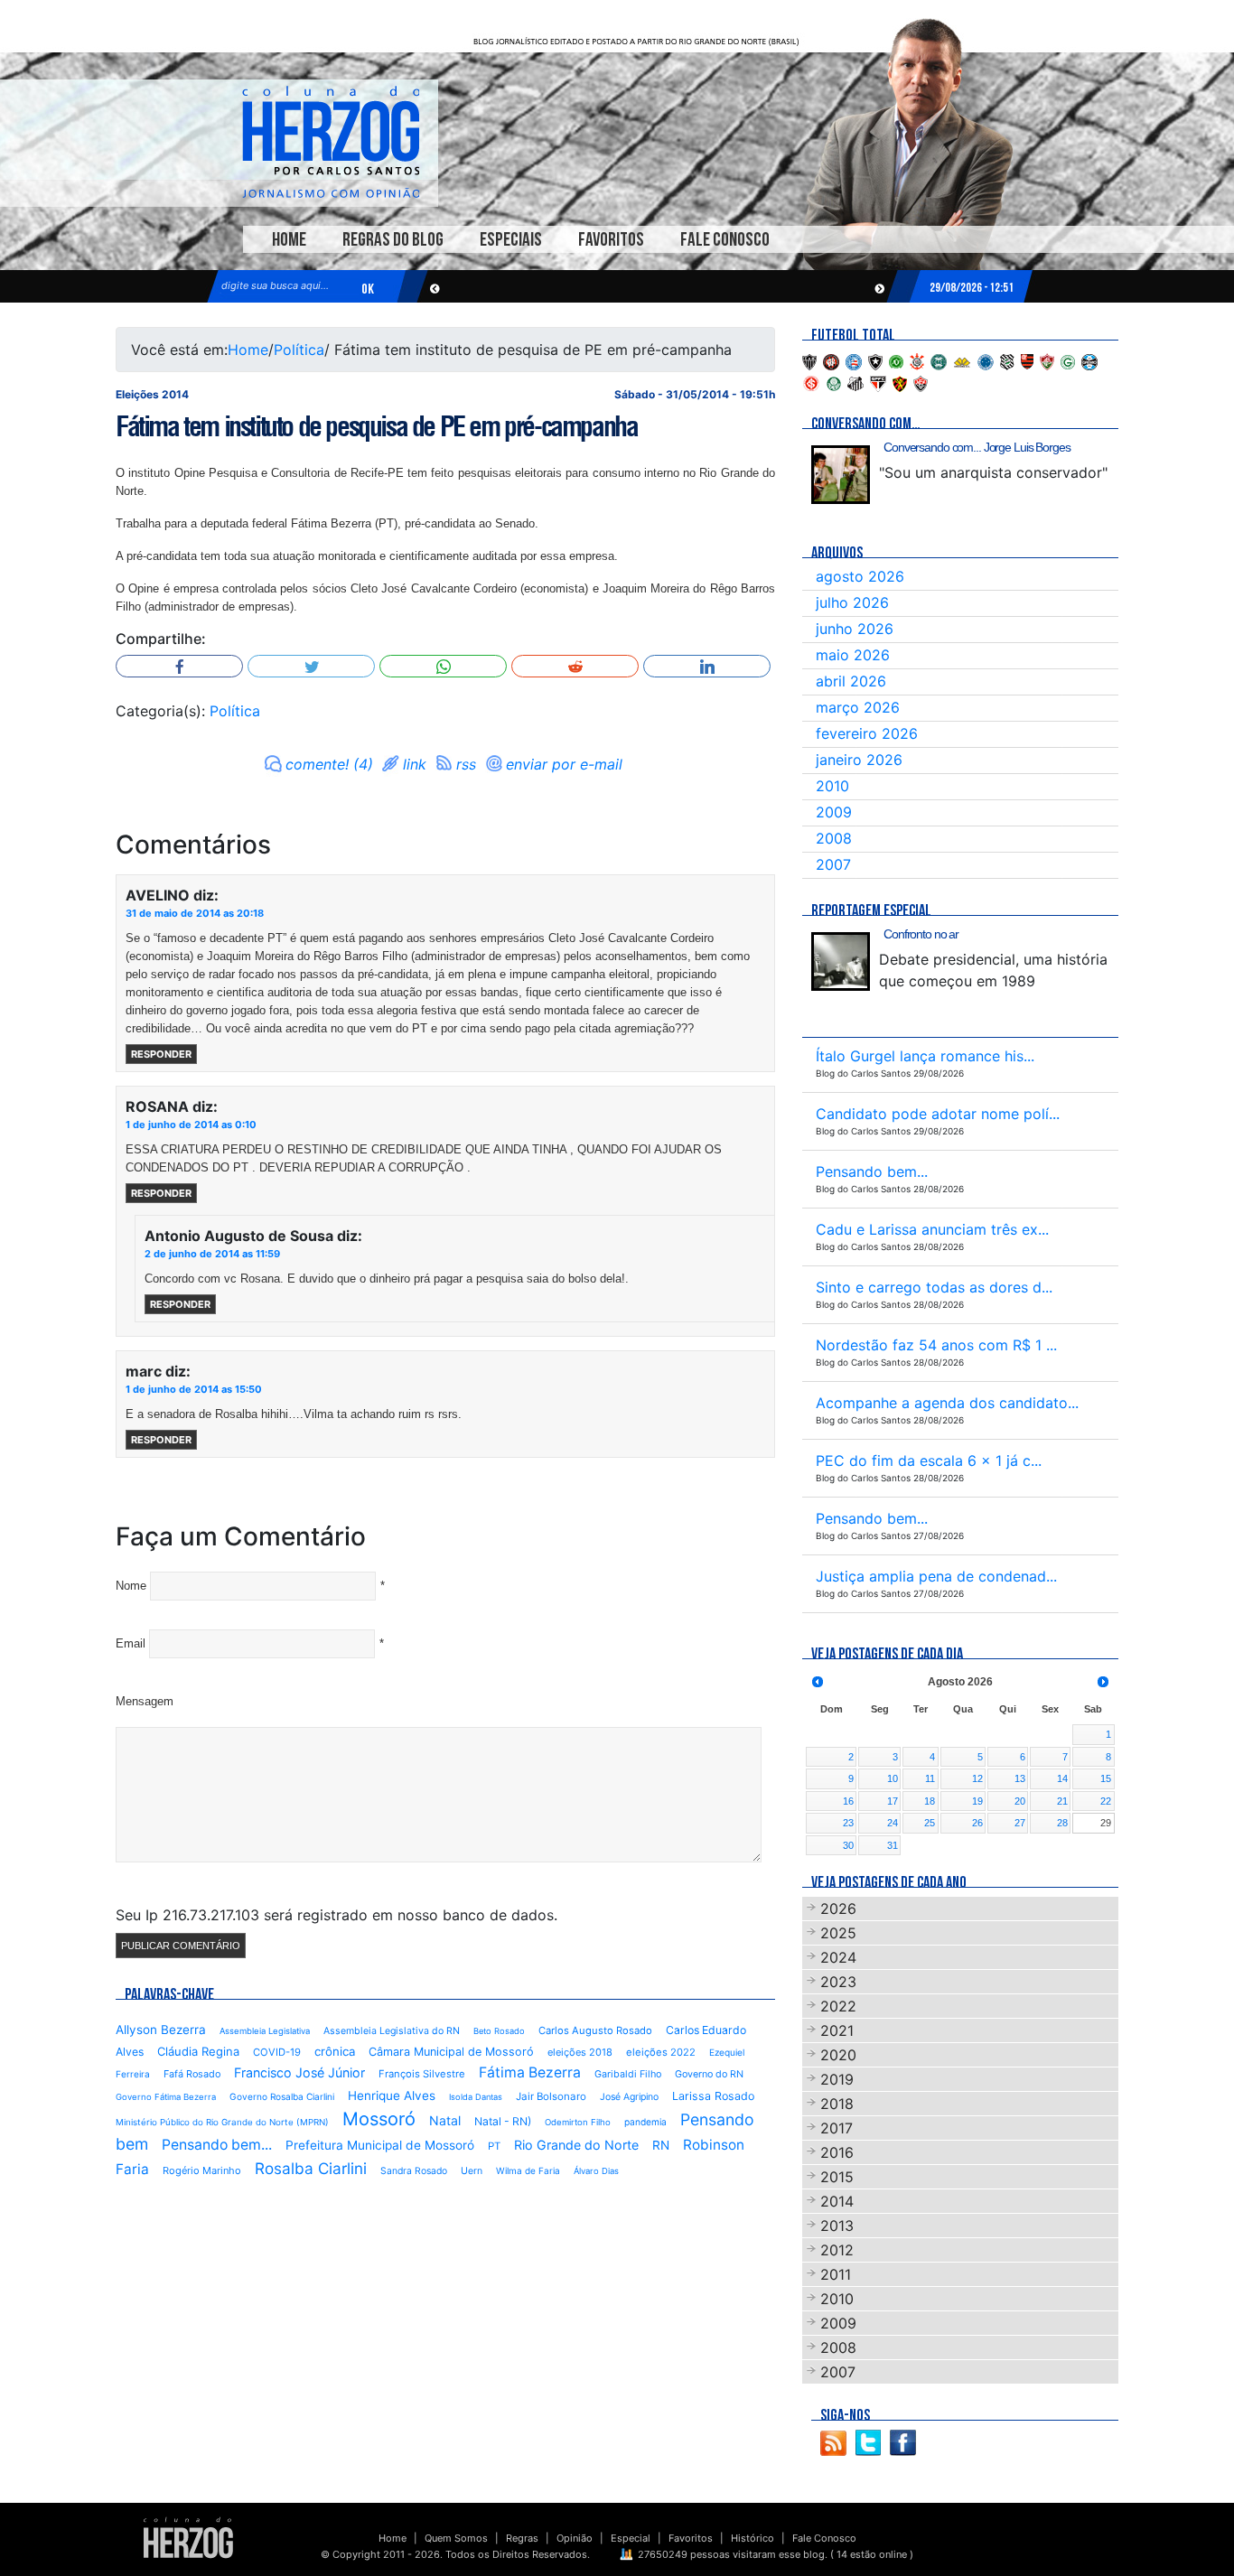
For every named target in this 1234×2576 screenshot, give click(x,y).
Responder (161, 1054)
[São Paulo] (878, 382)
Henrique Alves (392, 2095)
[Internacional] (811, 382)
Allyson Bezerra (161, 2030)
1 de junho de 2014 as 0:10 (191, 1125)
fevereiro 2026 (867, 733)
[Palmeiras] (834, 382)
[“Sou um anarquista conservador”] (841, 475)
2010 (832, 786)
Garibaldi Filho (628, 2074)
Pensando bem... (217, 2145)
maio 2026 (853, 655)
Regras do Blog (393, 240)
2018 (837, 2104)
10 (893, 1778)
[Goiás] (1068, 360)
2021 (837, 2030)
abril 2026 (851, 681)
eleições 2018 (580, 2052)
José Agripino (629, 2097)
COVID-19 (277, 2052)
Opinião (575, 2538)
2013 (837, 2226)
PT (494, 2146)
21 (1062, 1801)
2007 (833, 864)
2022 (838, 2006)
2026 (838, 1909)
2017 (837, 2128)
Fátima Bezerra (530, 2072)
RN (661, 2145)
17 (893, 1801)
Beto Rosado (499, 2031)
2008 (834, 838)
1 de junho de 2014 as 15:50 (194, 1389)
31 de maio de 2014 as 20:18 (195, 913)
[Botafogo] (875, 360)
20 (1020, 1801)
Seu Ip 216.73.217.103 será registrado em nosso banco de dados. (337, 1915)
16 (848, 1801)
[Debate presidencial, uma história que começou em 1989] (841, 961)
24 (893, 1823)
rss (466, 764)
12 (977, 1778)
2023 (838, 1982)
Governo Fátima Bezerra (166, 2097)
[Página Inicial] (188, 2537)
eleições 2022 (661, 2052)
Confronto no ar (921, 934)
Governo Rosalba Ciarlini (282, 2096)
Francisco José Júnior (299, 2072)
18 (930, 1801)
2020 (838, 2055)
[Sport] (900, 382)
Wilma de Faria (528, 2170)
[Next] (1103, 1682)
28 (1062, 1823)
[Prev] (818, 1682)
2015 (837, 2177)
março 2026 (858, 707)
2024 (838, 1957)
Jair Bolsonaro (551, 2096)
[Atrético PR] (831, 360)
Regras (522, 2538)
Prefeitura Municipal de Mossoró (380, 2145)
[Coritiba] (939, 360)
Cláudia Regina (198, 2051)
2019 (837, 2079)
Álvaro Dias (596, 2171)
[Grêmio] (1089, 360)
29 (1106, 1823)
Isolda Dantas (476, 2097)
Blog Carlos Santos (331, 142)
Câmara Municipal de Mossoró (451, 2052)
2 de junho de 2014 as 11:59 (212, 1254)
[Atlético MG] (809, 360)
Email (131, 1643)
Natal (445, 2120)
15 (1106, 1778)
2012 (837, 2250)
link (415, 764)
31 (893, 1845)
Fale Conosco (725, 240)
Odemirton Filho (578, 2122)
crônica (335, 2051)
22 (1106, 1801)
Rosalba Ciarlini (311, 2168)
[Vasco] (921, 382)
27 (1020, 1823)
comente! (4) (329, 764)
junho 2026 (855, 629)
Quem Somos (456, 2538)
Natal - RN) (503, 2121)
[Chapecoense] (896, 360)
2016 (837, 2152)
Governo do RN (709, 2074)
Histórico (753, 2538)
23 (848, 1823)
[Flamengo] (1027, 360)
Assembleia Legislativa (265, 2031)
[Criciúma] (962, 360)
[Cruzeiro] (986, 360)
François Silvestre (422, 2074)
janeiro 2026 (859, 760)
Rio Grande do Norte (576, 2145)
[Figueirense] (1007, 360)
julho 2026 (852, 602)
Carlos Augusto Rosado (595, 2030)
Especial (631, 2538)
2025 (838, 1933)
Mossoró (379, 2119)
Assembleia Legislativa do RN (392, 2031)
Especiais (511, 240)
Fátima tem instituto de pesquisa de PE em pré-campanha (376, 426)
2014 (837, 2201)
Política (299, 350)
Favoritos (611, 240)
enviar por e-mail (564, 764)
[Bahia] (854, 360)
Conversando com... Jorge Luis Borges (977, 447)
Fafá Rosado (192, 2074)
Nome (131, 1586)
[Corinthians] (917, 360)
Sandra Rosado (414, 2171)
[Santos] (855, 382)
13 (1020, 1778)
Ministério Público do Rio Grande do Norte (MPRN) (222, 2122)
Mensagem (145, 1701)
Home (289, 240)
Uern (472, 2171)
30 (848, 1845)
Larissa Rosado (713, 2096)
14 (1062, 1778)
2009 (834, 812)
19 (977, 1801)
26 (977, 1823)
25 (930, 1823)
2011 (836, 2274)
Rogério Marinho (202, 2170)
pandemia (645, 2122)
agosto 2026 (860, 576)
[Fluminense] (1047, 360)
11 (930, 1778)
